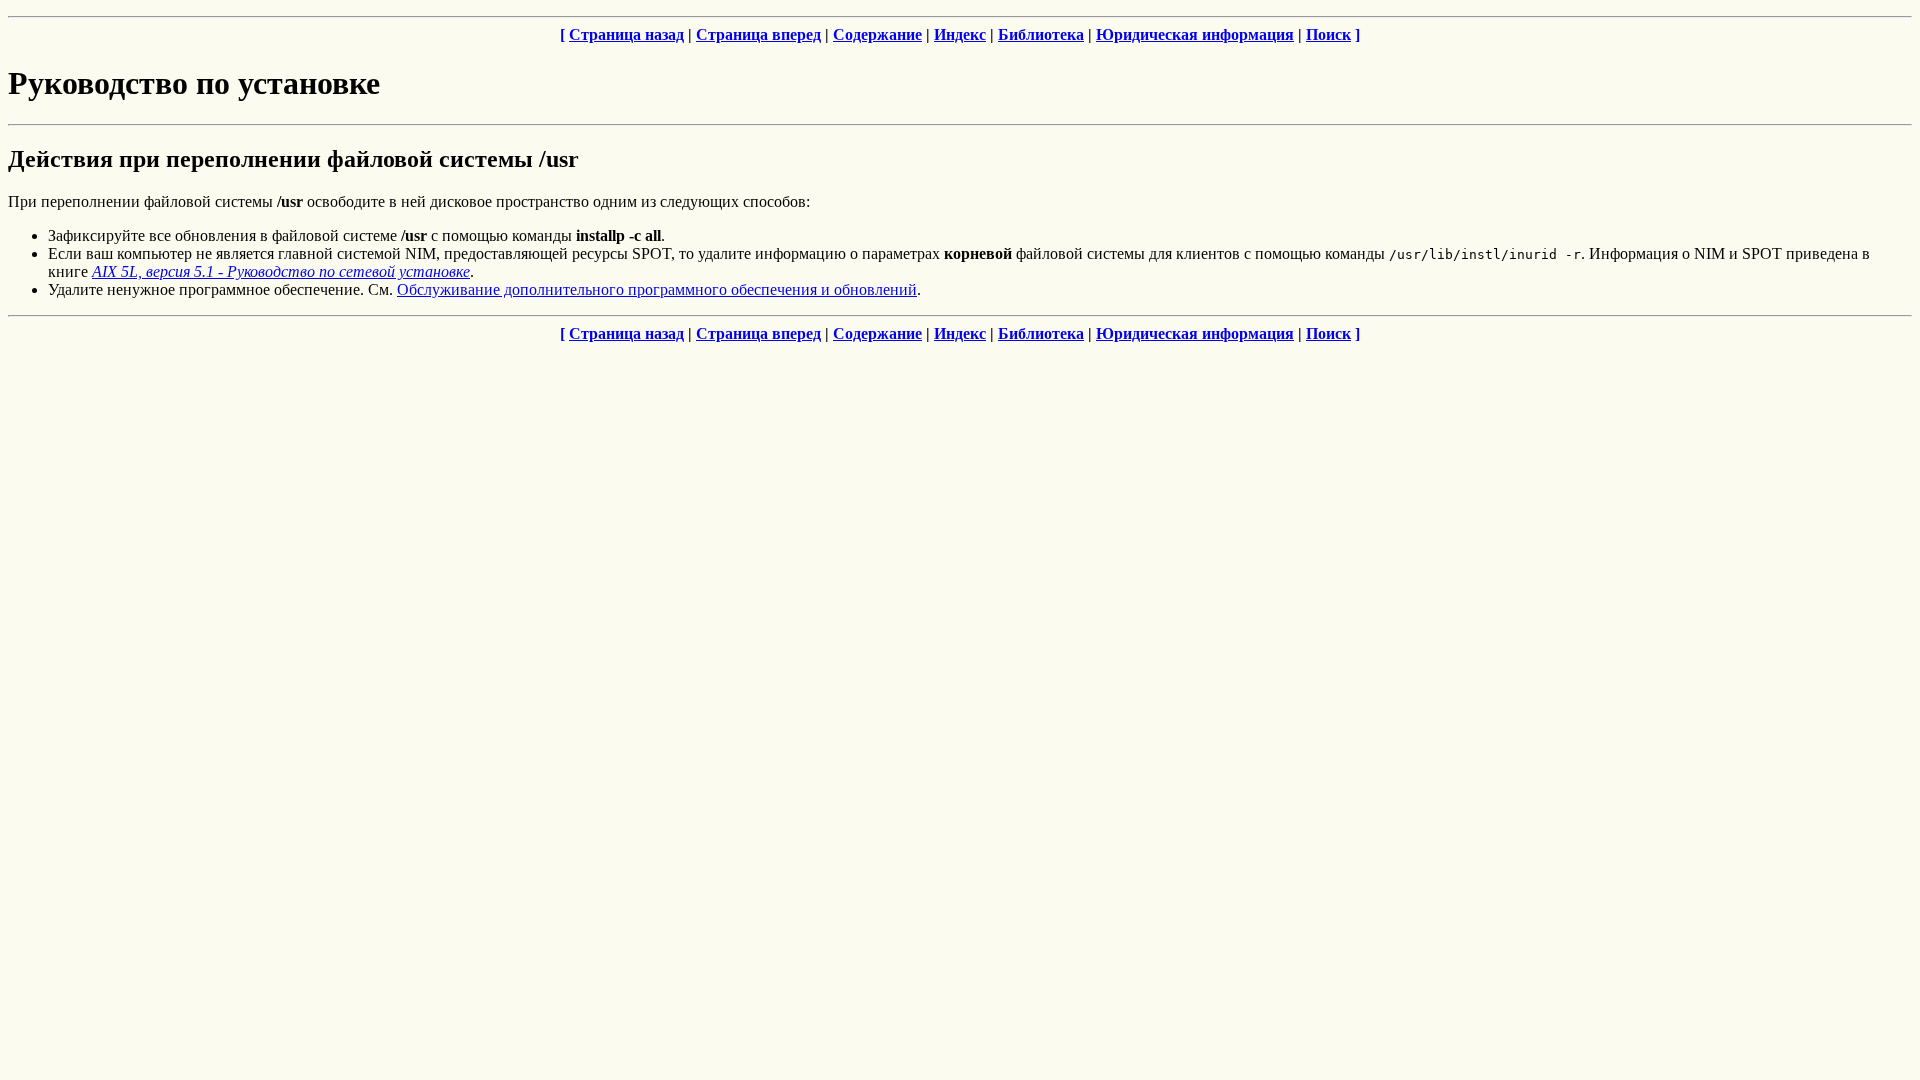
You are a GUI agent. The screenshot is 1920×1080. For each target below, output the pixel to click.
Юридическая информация (1195, 34)
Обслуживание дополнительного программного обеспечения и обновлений (657, 289)
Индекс (960, 34)
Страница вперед (758, 34)
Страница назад (626, 34)
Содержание (877, 34)
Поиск (1328, 34)
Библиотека (1041, 34)
